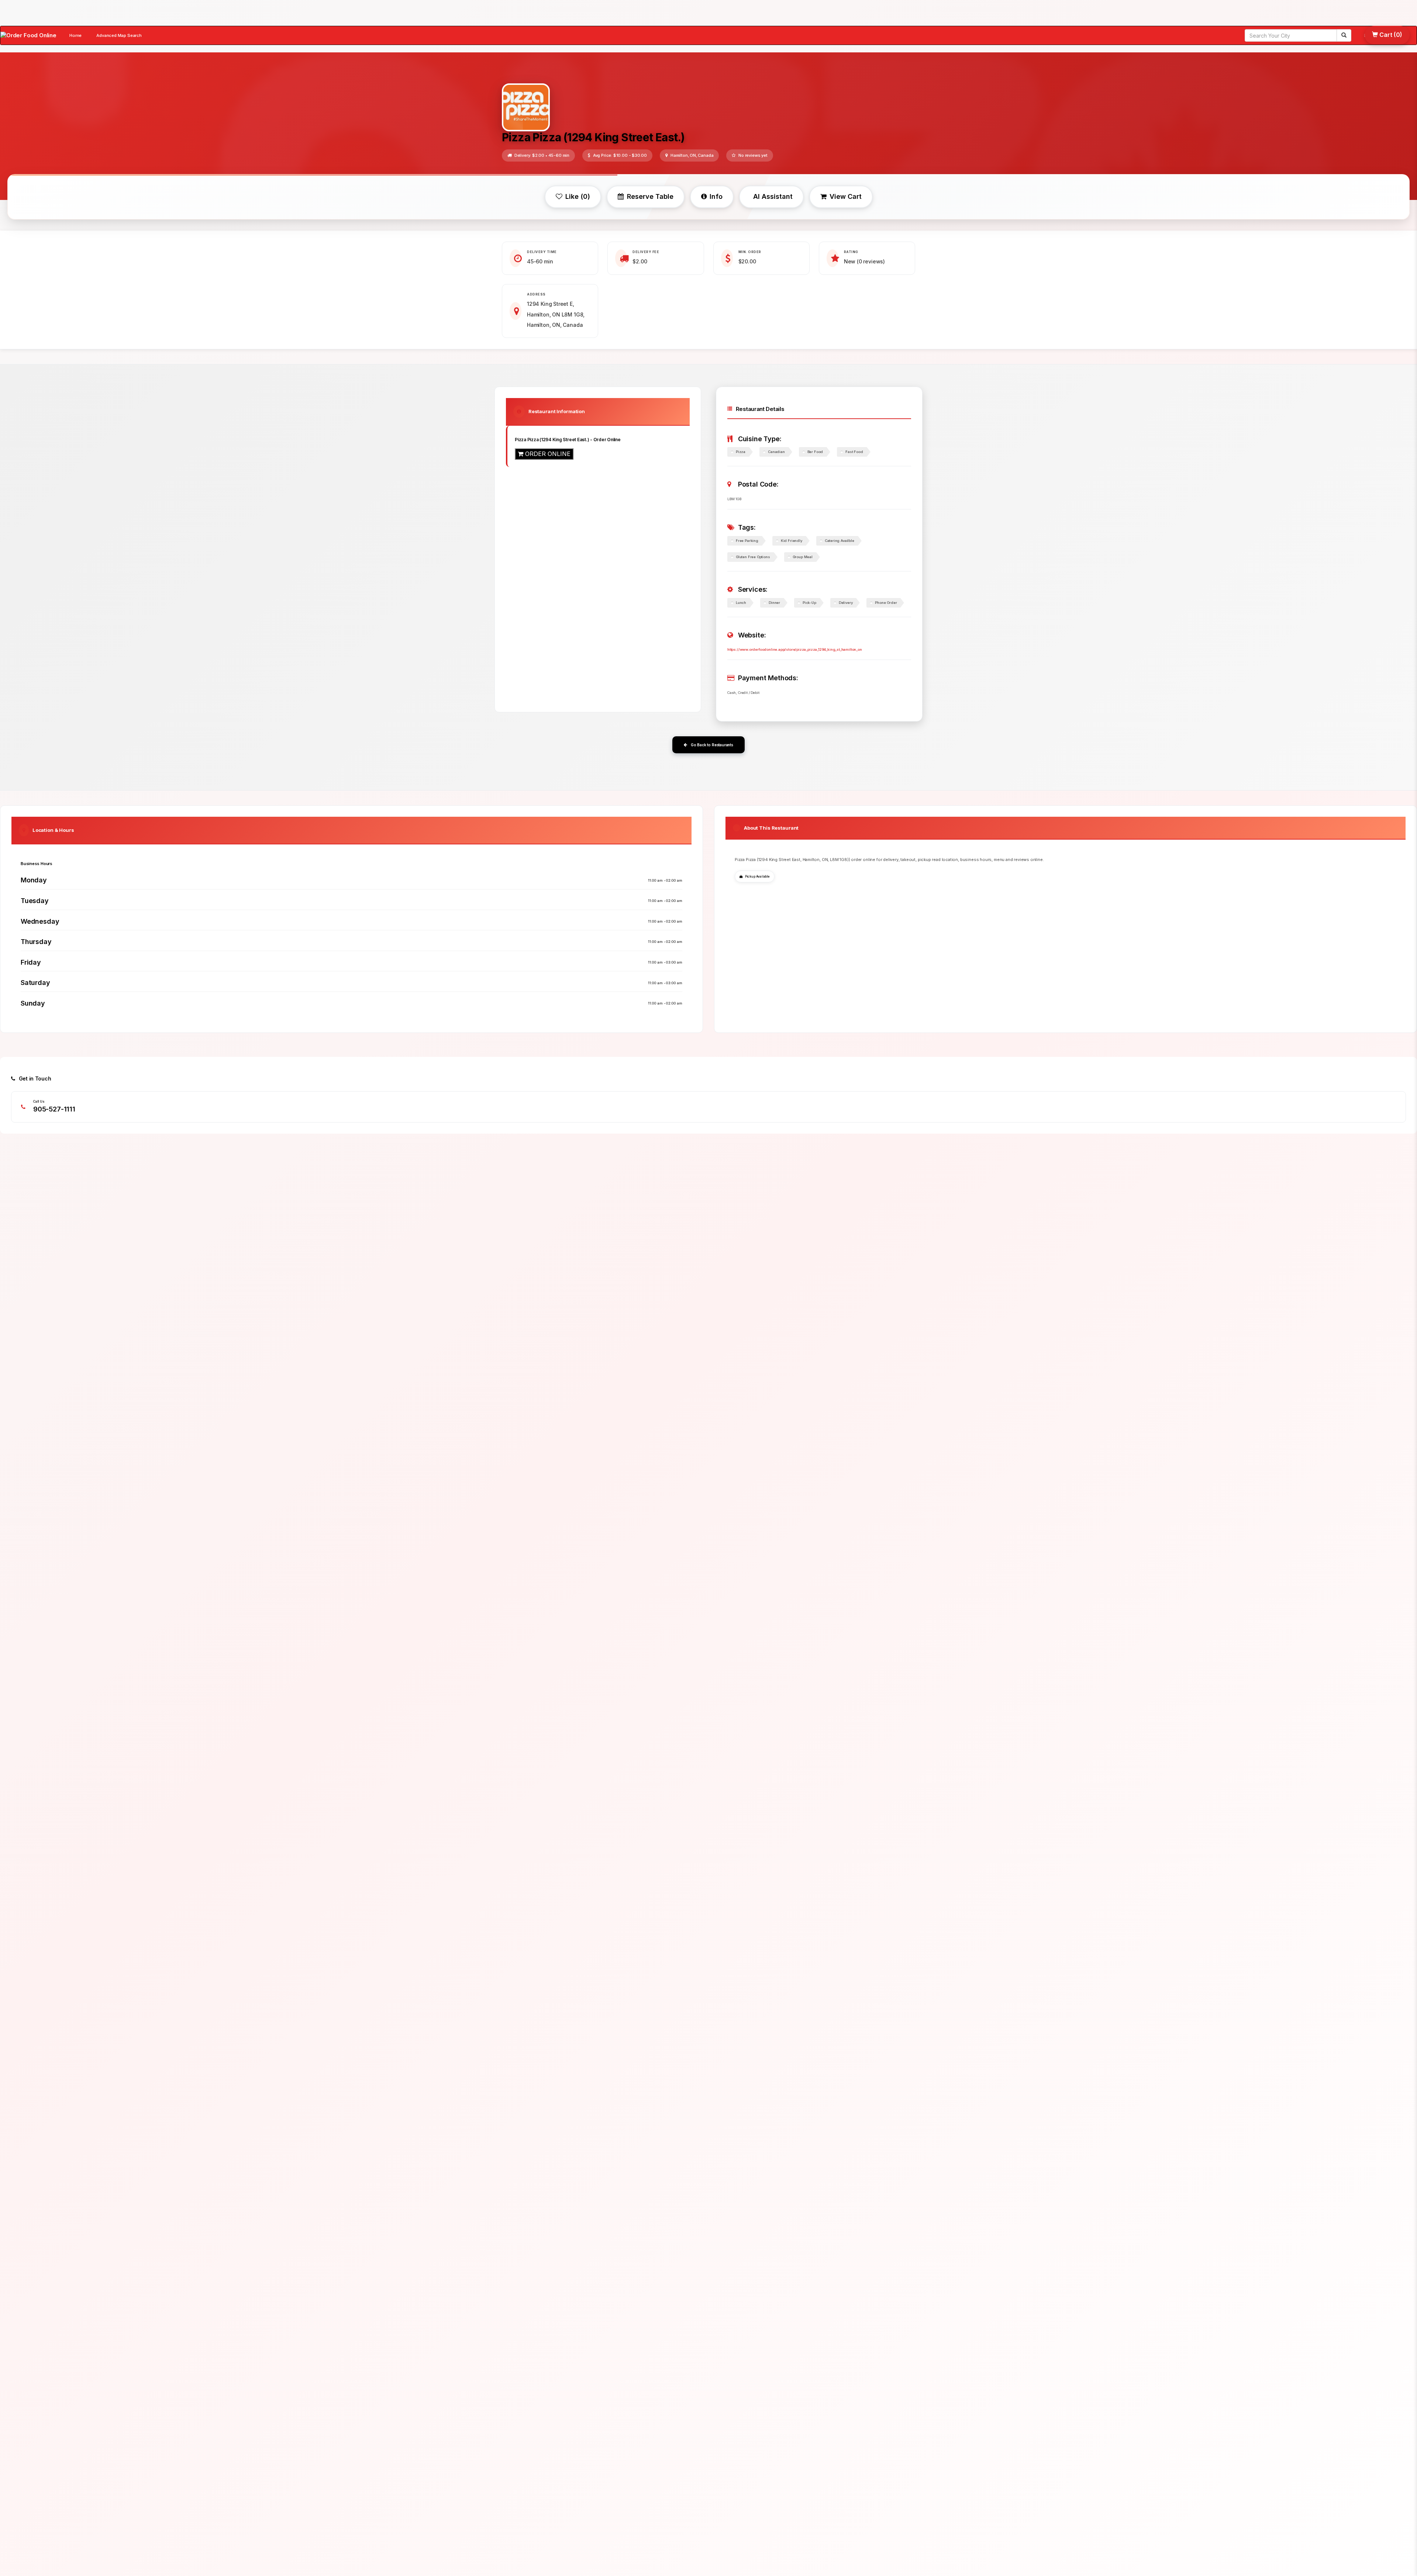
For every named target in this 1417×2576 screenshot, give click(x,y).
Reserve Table (650, 196)
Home (75, 35)
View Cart (846, 196)
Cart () (1390, 35)
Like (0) (578, 196)
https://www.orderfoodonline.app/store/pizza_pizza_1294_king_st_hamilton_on (795, 649)
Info (716, 196)
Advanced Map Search (119, 35)
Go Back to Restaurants (712, 745)
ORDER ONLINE (547, 454)
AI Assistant (773, 196)
